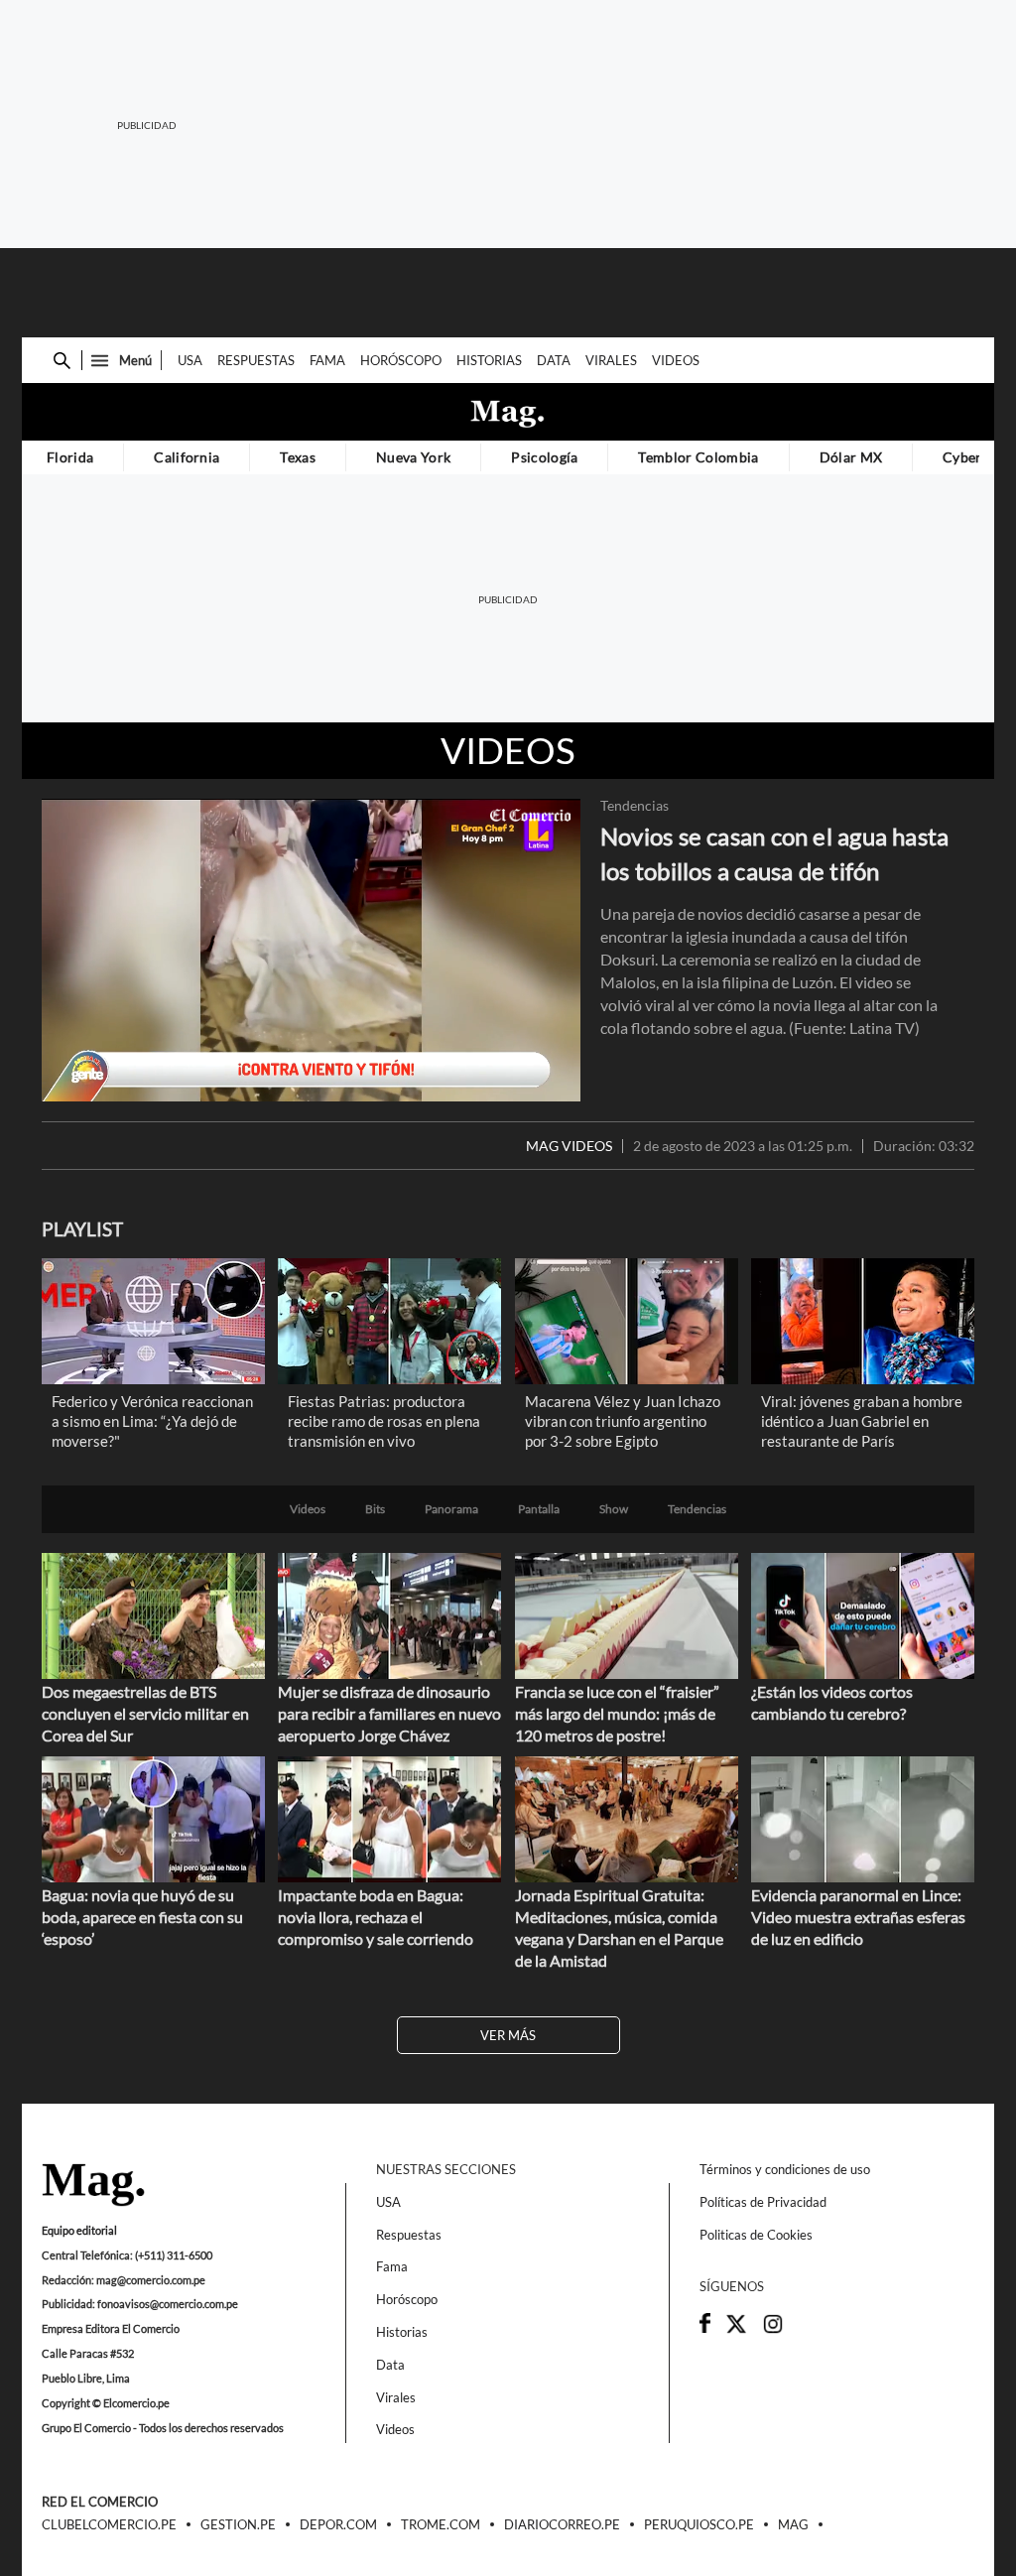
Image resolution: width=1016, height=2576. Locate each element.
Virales (611, 360)
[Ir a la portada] (93, 2186)
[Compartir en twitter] (736, 2330)
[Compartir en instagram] (773, 2330)
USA (190, 360)
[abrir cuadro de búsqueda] (62, 361)
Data (554, 360)
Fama (327, 360)
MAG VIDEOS (569, 1146)
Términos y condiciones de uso (785, 2169)
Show (614, 1509)
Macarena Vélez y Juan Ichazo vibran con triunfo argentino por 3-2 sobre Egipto (623, 1421)
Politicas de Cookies (756, 2235)
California (187, 457)
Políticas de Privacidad (763, 2202)
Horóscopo (401, 360)
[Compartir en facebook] (705, 2328)
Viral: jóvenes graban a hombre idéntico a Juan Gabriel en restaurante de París (862, 1421)
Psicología (544, 457)
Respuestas (256, 360)
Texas (298, 457)
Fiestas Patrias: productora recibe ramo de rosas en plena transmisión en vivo (384, 1421)
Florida (70, 457)
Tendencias (635, 806)
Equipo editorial (79, 2230)
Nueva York (413, 457)
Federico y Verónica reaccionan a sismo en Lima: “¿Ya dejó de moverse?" (152, 1421)
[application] (311, 950)
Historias (489, 360)
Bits (375, 1509)
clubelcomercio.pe (109, 2525)
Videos (676, 360)
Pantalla (539, 1509)
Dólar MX (851, 457)
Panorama (451, 1509)
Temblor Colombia (698, 457)
